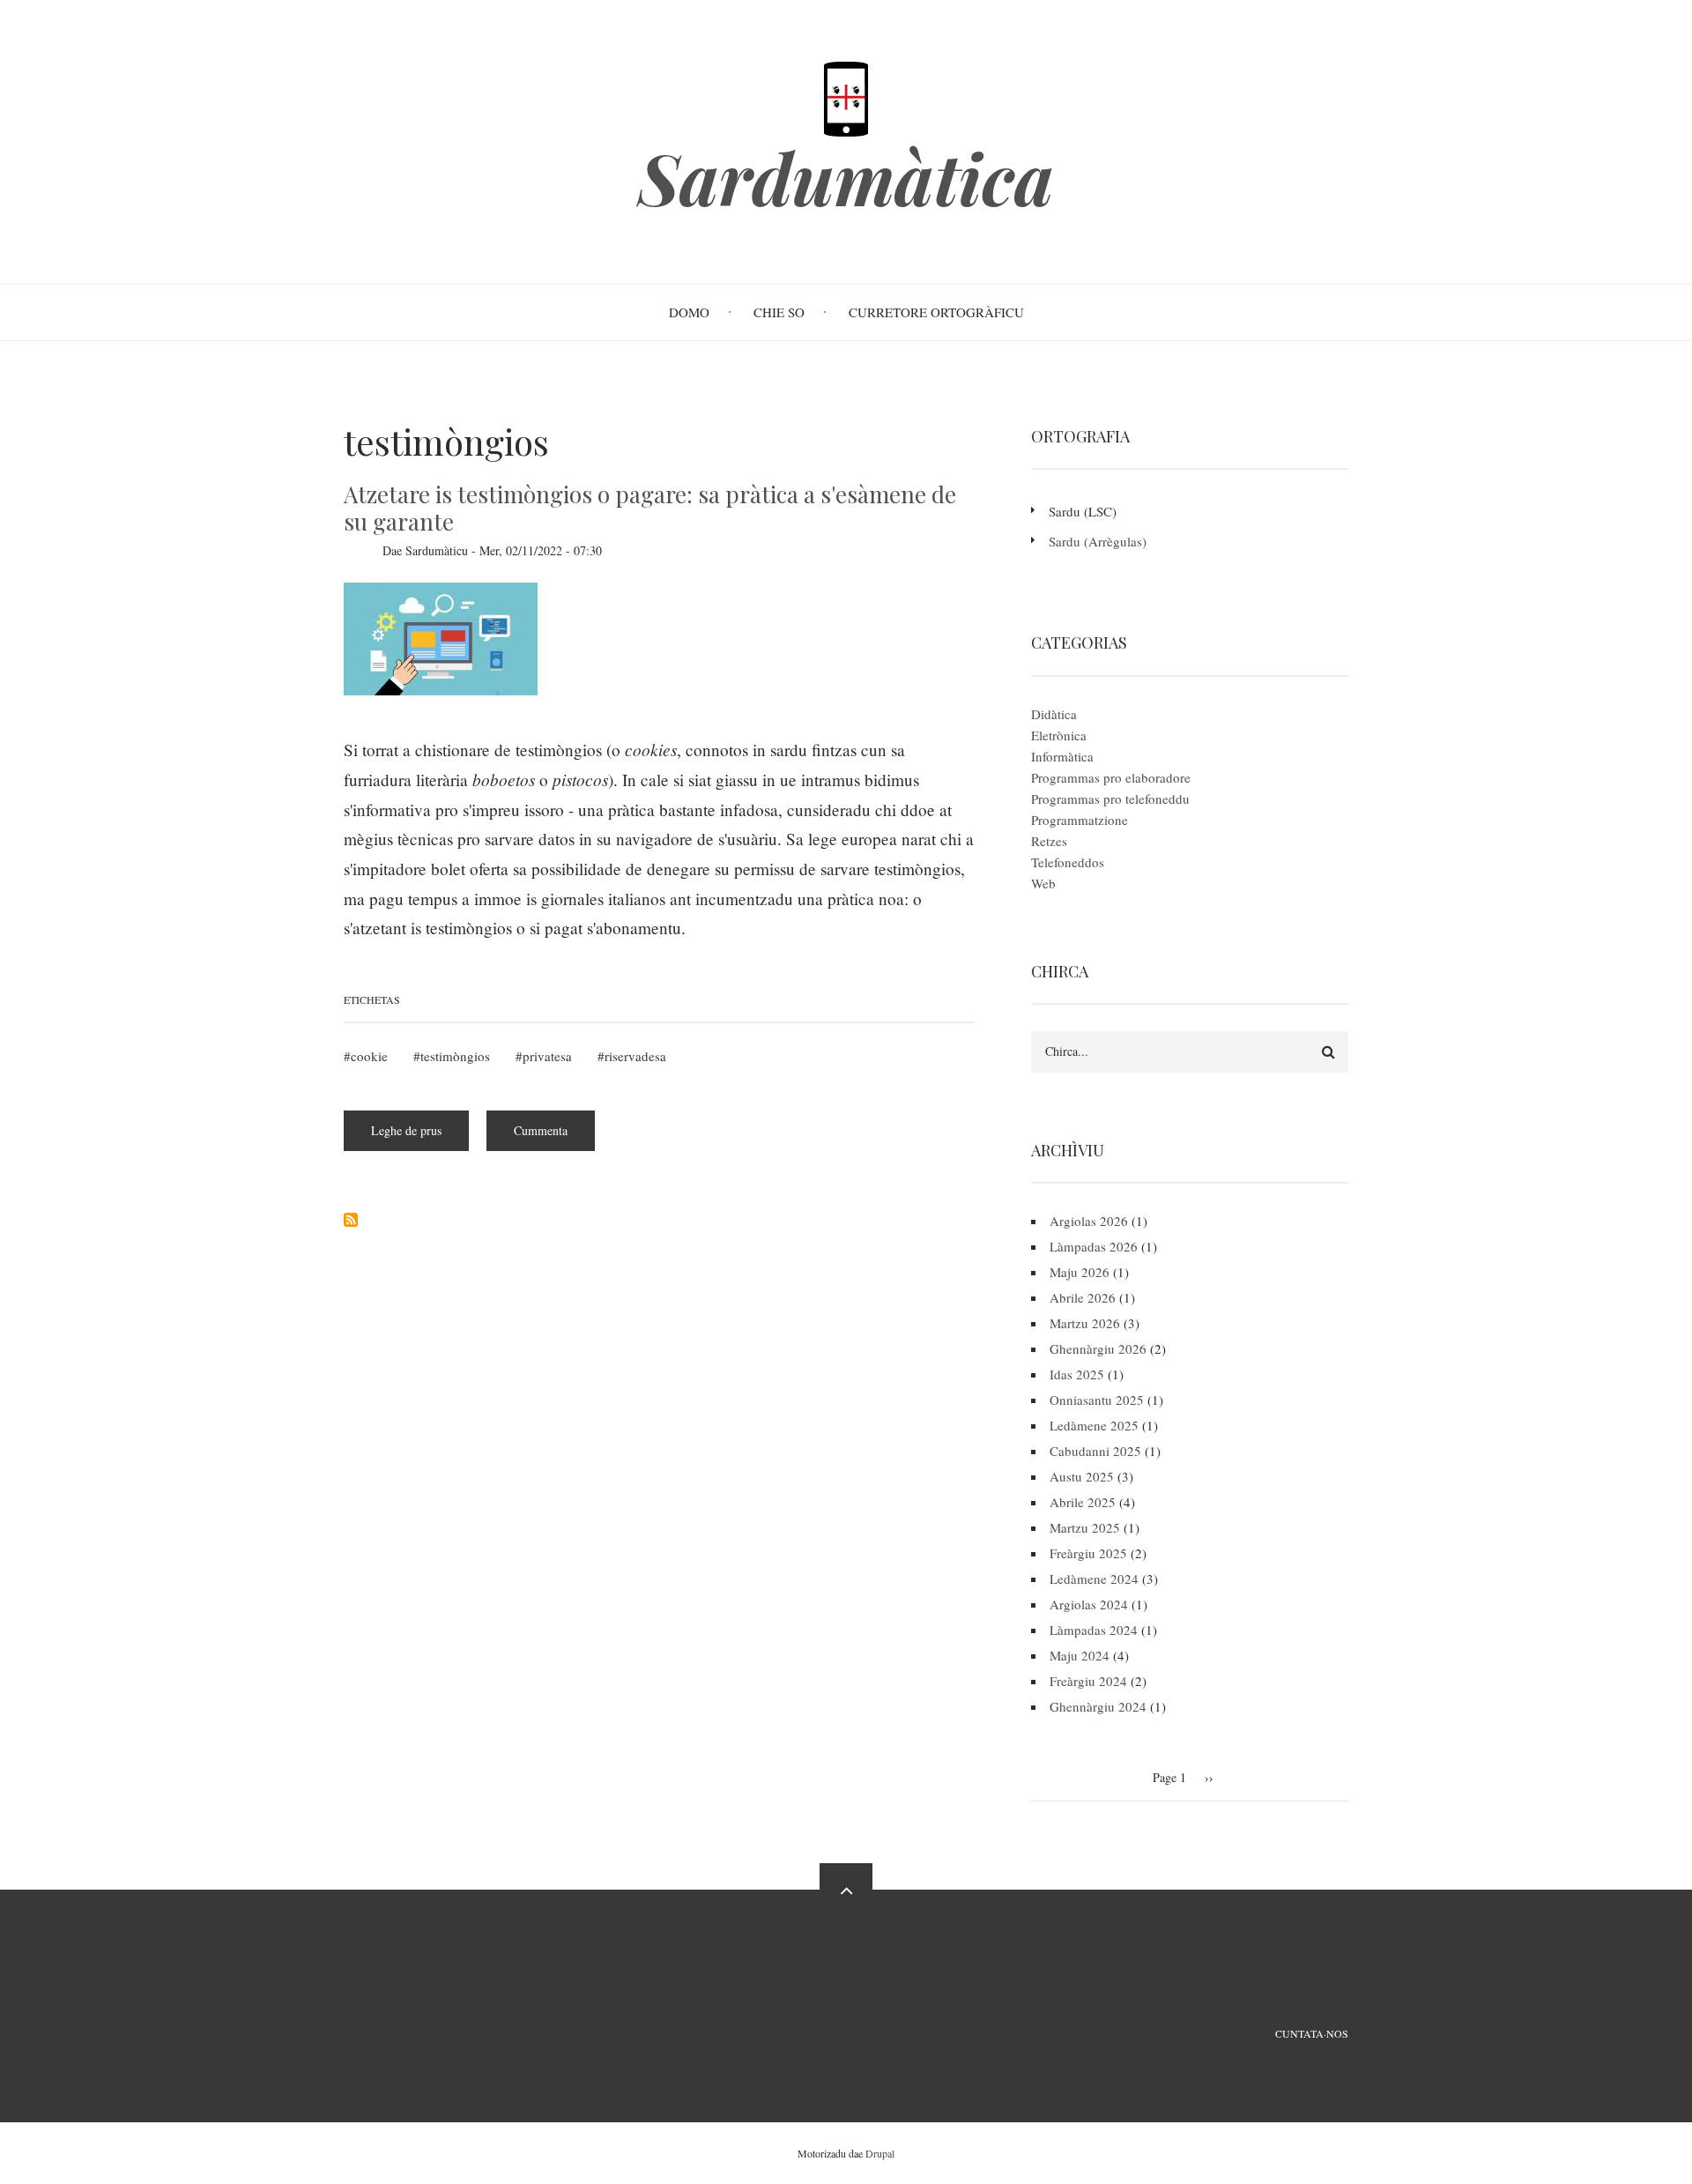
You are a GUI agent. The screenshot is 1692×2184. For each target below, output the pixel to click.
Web (1043, 883)
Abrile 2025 (1083, 1502)
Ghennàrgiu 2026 (1098, 1348)
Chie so (779, 312)
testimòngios (455, 1056)
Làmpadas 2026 (1094, 1246)
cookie (369, 1056)
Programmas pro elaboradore (1111, 777)
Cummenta (541, 1130)
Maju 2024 (1080, 1655)
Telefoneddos (1068, 862)
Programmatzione (1080, 820)
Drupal (880, 2153)
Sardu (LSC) (1083, 511)
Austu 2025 (1082, 1476)
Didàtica (1054, 714)
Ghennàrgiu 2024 (1098, 1706)
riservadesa (635, 1056)
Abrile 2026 (1083, 1297)
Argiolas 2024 (1089, 1604)
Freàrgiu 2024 (1088, 1681)
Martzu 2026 (1085, 1323)
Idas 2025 (1077, 1374)
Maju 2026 (1080, 1272)
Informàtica (1062, 756)
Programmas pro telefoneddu (1110, 799)
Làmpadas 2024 (1094, 1630)
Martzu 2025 (1085, 1527)
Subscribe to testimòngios (351, 1220)
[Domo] (846, 97)
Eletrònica (1059, 735)
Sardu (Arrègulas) (1098, 541)
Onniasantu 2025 (1097, 1400)
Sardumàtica (846, 177)
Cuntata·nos (1312, 2033)
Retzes (1049, 841)
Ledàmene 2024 (1094, 1579)
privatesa (547, 1056)
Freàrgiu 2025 (1088, 1553)
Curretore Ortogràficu (936, 312)
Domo (689, 312)
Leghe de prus (420, 1137)
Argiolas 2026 (1089, 1221)
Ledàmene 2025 (1094, 1425)
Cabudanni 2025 (1095, 1451)
